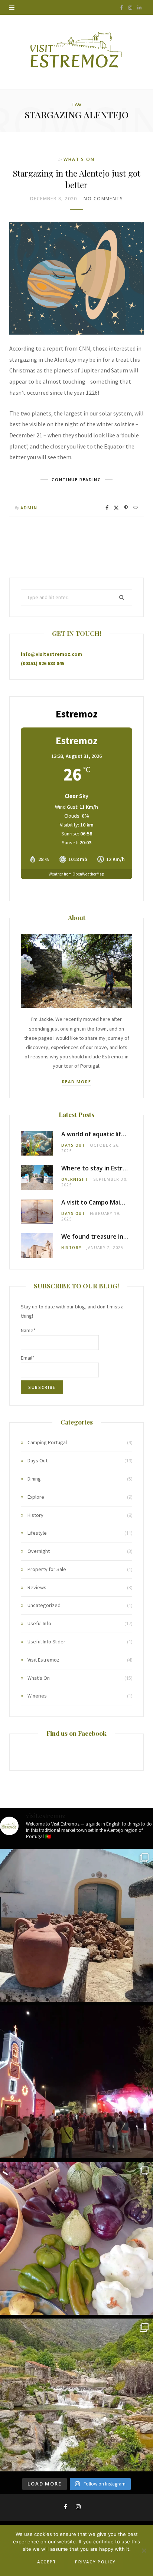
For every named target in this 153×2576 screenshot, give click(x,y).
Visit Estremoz (43, 1660)
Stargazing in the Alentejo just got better (77, 179)
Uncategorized (44, 1605)
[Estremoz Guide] (77, 52)
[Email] (136, 508)
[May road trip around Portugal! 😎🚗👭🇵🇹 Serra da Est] (76, 2395)
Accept (47, 2562)
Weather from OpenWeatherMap (76, 874)
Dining (34, 1479)
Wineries (37, 1696)
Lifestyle (37, 1533)
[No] (144, 2550)
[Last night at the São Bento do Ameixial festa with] (76, 2082)
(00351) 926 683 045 (43, 663)
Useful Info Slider (46, 1642)
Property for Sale (47, 1569)
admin (29, 508)
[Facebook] (107, 508)
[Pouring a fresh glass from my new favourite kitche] (76, 1925)
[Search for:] (76, 597)
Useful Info (39, 1623)
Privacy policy (95, 2562)
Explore (36, 1497)
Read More (77, 1082)
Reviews (37, 1587)
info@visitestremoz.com (51, 654)
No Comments (103, 199)
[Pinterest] (126, 508)
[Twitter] (116, 508)
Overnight (75, 1179)
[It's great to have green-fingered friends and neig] (76, 2238)
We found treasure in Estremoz (107, 1236)
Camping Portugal (47, 1442)
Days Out (73, 1145)
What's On (79, 159)
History (71, 1248)
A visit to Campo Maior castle (103, 1202)
